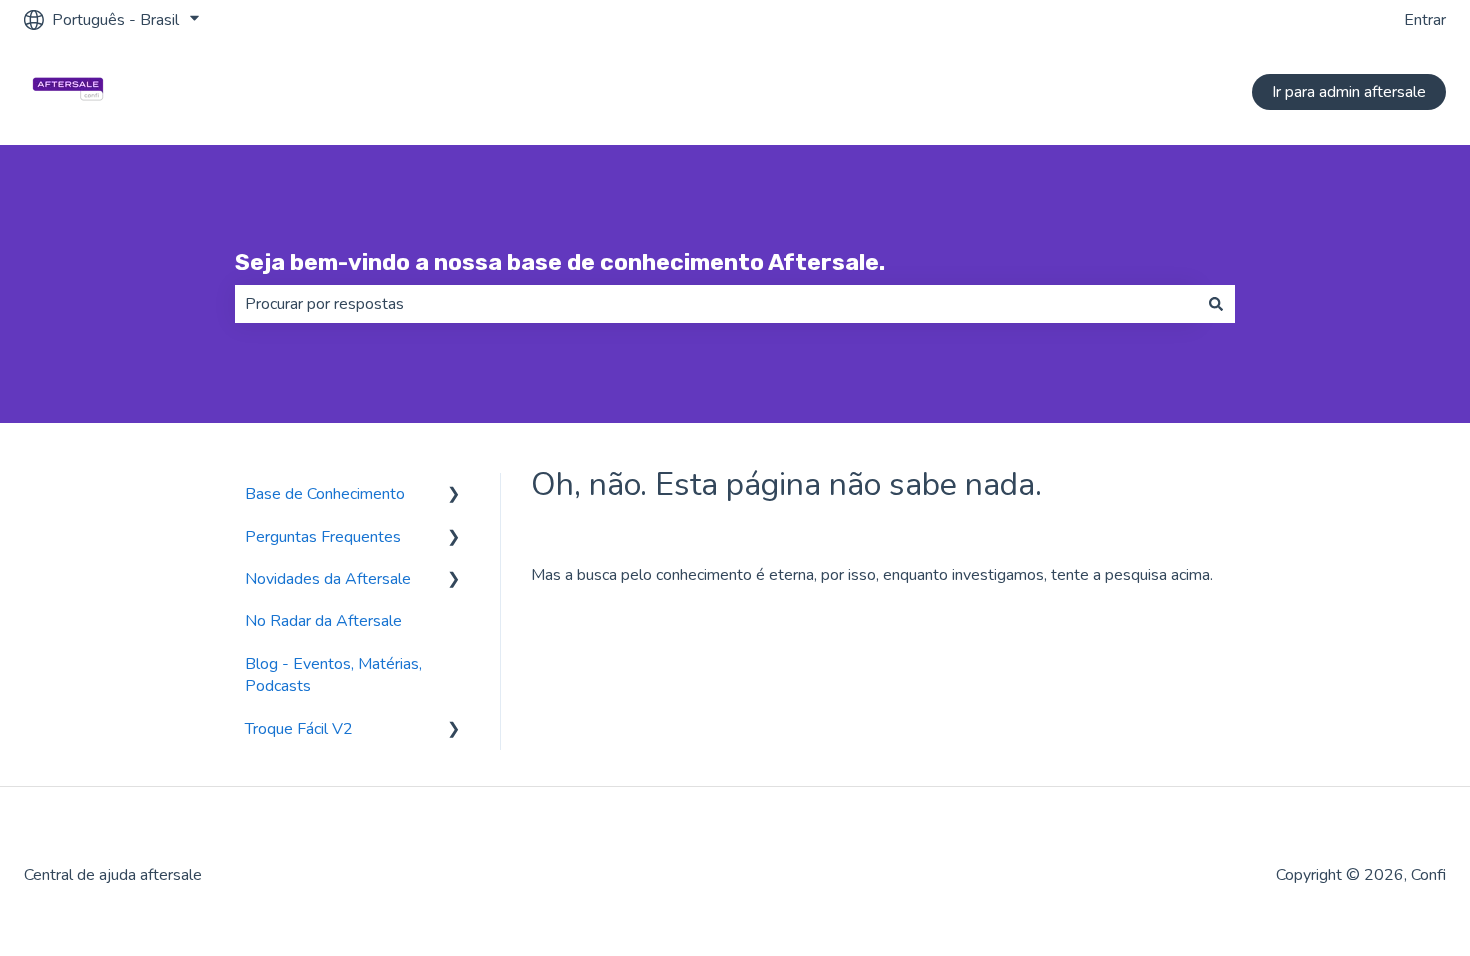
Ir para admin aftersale (1349, 92)
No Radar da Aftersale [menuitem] (323, 621)
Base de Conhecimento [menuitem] (325, 494)
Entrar (1425, 20)
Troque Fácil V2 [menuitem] (299, 729)
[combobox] (716, 304)
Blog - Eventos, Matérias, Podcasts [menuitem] (333, 675)
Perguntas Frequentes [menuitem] (323, 537)
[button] (454, 495)
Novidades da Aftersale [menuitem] (328, 579)
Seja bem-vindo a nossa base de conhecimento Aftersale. (560, 262)
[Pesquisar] (1216, 304)
